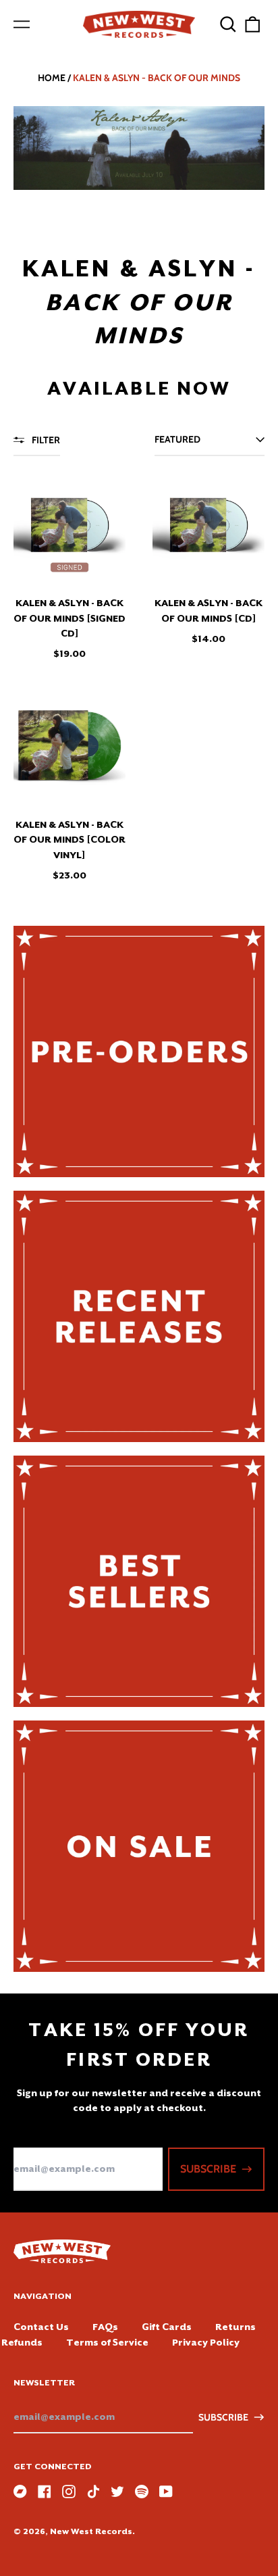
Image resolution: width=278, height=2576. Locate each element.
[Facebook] (45, 2492)
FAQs (105, 2327)
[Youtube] (166, 2492)
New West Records (91, 2531)
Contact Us (41, 2327)
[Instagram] (69, 2492)
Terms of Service (107, 2342)
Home (52, 78)
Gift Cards (167, 2327)
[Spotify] (142, 2492)
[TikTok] (93, 2492)
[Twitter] (117, 2492)
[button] (228, 24)
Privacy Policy (206, 2342)
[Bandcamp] (20, 2492)
